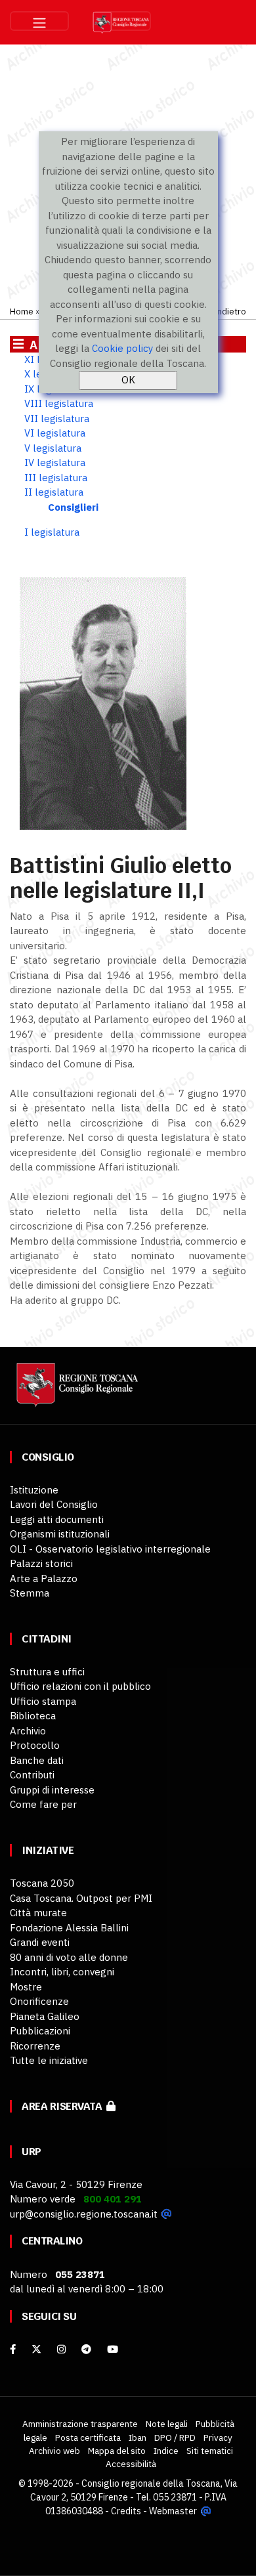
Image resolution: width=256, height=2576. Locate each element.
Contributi (32, 1775)
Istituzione (34, 1490)
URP (32, 2152)
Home (22, 311)
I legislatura (52, 532)
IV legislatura (55, 462)
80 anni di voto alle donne (69, 1957)
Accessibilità (131, 2464)
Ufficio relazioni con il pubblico (80, 1686)
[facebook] (13, 2349)
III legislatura (56, 478)
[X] (36, 2349)
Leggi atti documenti (57, 1519)
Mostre (26, 1987)
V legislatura (53, 448)
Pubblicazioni (40, 2031)
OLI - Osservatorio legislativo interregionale (110, 1549)
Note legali (167, 2424)
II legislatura (54, 492)
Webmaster (173, 2511)
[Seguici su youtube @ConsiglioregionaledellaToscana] (113, 2349)
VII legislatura (57, 419)
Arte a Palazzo (44, 1578)
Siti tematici (210, 2451)
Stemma (30, 1593)
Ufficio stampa (43, 1701)
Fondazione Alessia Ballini (69, 1928)
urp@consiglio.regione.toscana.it (84, 2214)
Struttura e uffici (47, 1672)
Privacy (218, 2437)
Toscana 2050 (42, 1883)
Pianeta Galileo (45, 2016)
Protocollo (35, 1745)
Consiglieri (73, 507)
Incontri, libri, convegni (62, 1972)
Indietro (230, 311)
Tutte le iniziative (49, 2060)
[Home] (75, 1391)
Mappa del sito (117, 2451)
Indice (166, 2451)
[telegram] (88, 2349)
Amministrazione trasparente (80, 2424)
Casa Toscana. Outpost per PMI (81, 1898)
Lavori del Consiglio (54, 1504)
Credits (126, 2511)
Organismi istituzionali (60, 1534)
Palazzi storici (41, 1563)
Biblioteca (33, 1716)
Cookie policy (122, 348)
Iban (138, 2437)
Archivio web (54, 2451)
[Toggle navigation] (39, 21)
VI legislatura (55, 433)
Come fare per (43, 1804)
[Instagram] (61, 2349)
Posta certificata (88, 2437)
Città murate (38, 1913)
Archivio (28, 1731)
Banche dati (37, 1760)
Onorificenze (39, 2001)
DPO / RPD (175, 2437)
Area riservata (64, 2106)
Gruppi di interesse (52, 1790)
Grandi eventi (40, 1942)
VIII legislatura (59, 403)
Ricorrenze (35, 2046)
